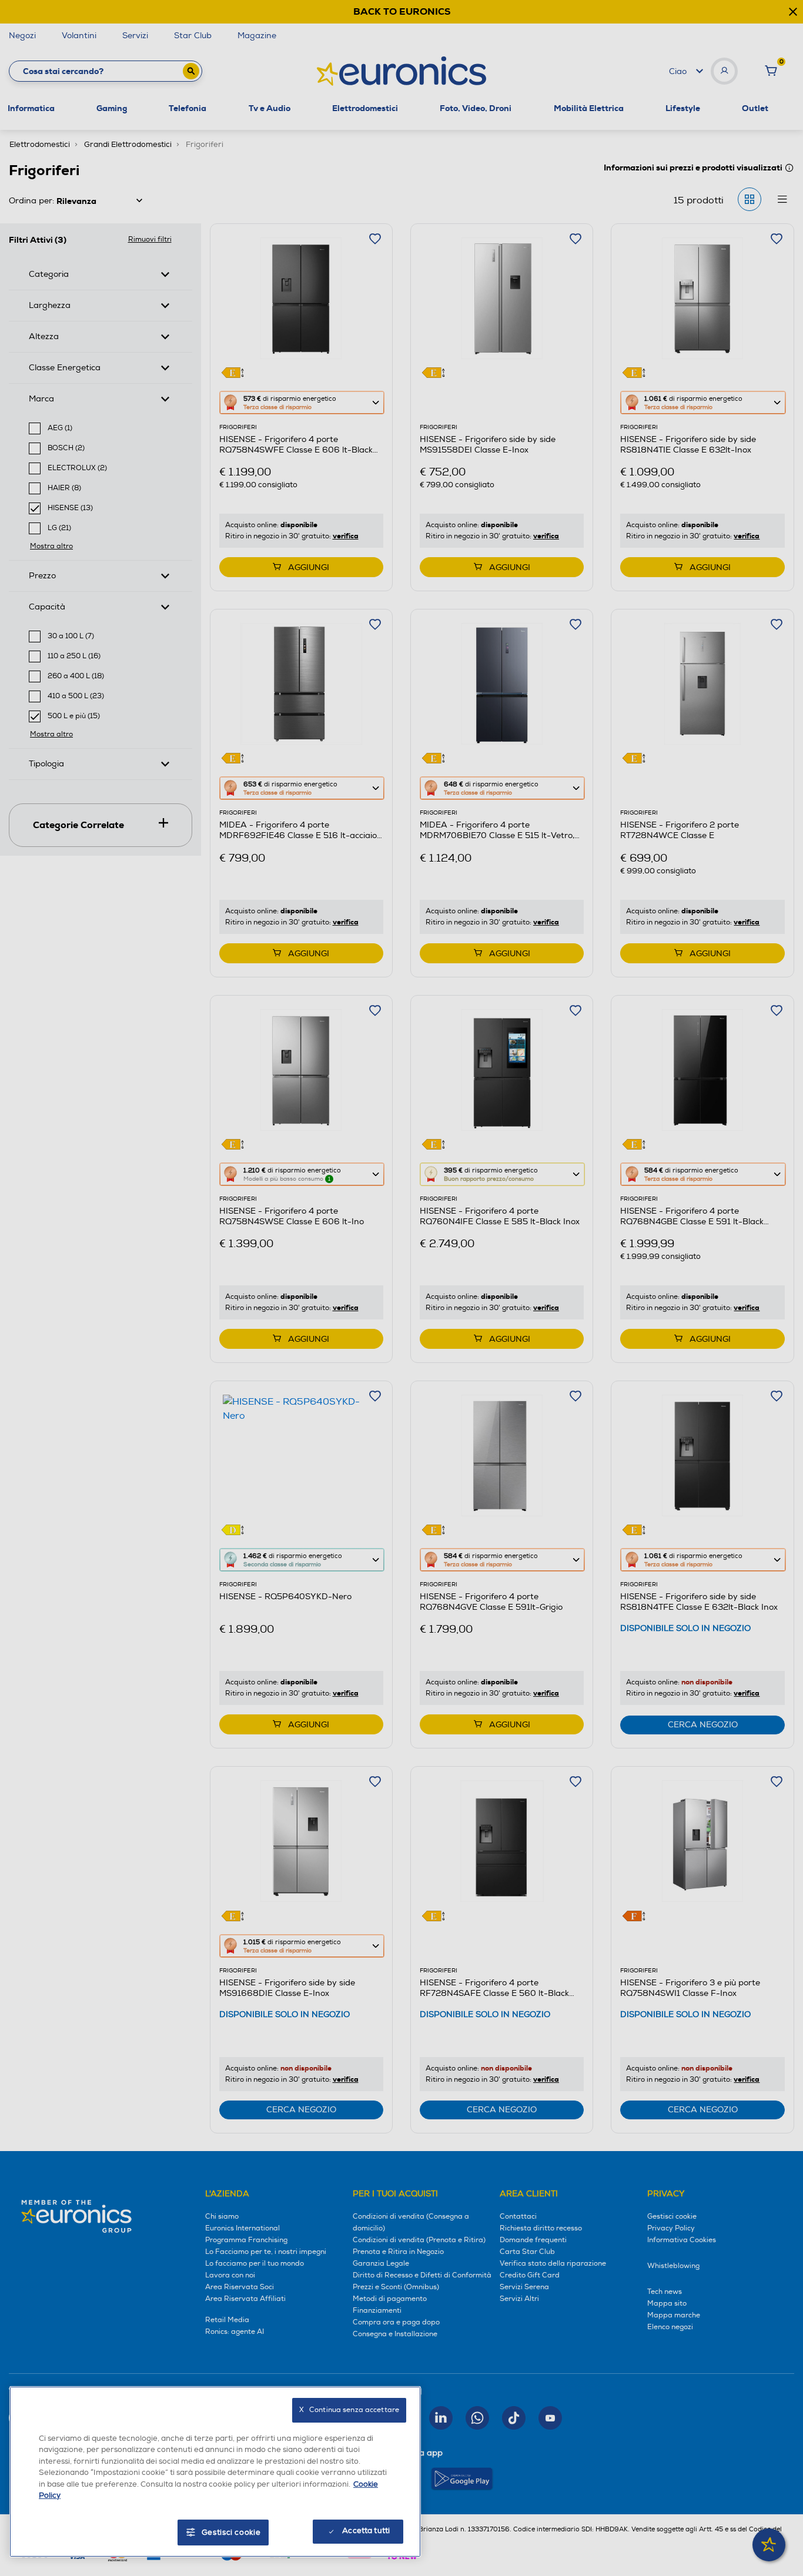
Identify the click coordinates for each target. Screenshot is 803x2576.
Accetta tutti (366, 2531)
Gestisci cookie (231, 2533)
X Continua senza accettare (349, 2410)
